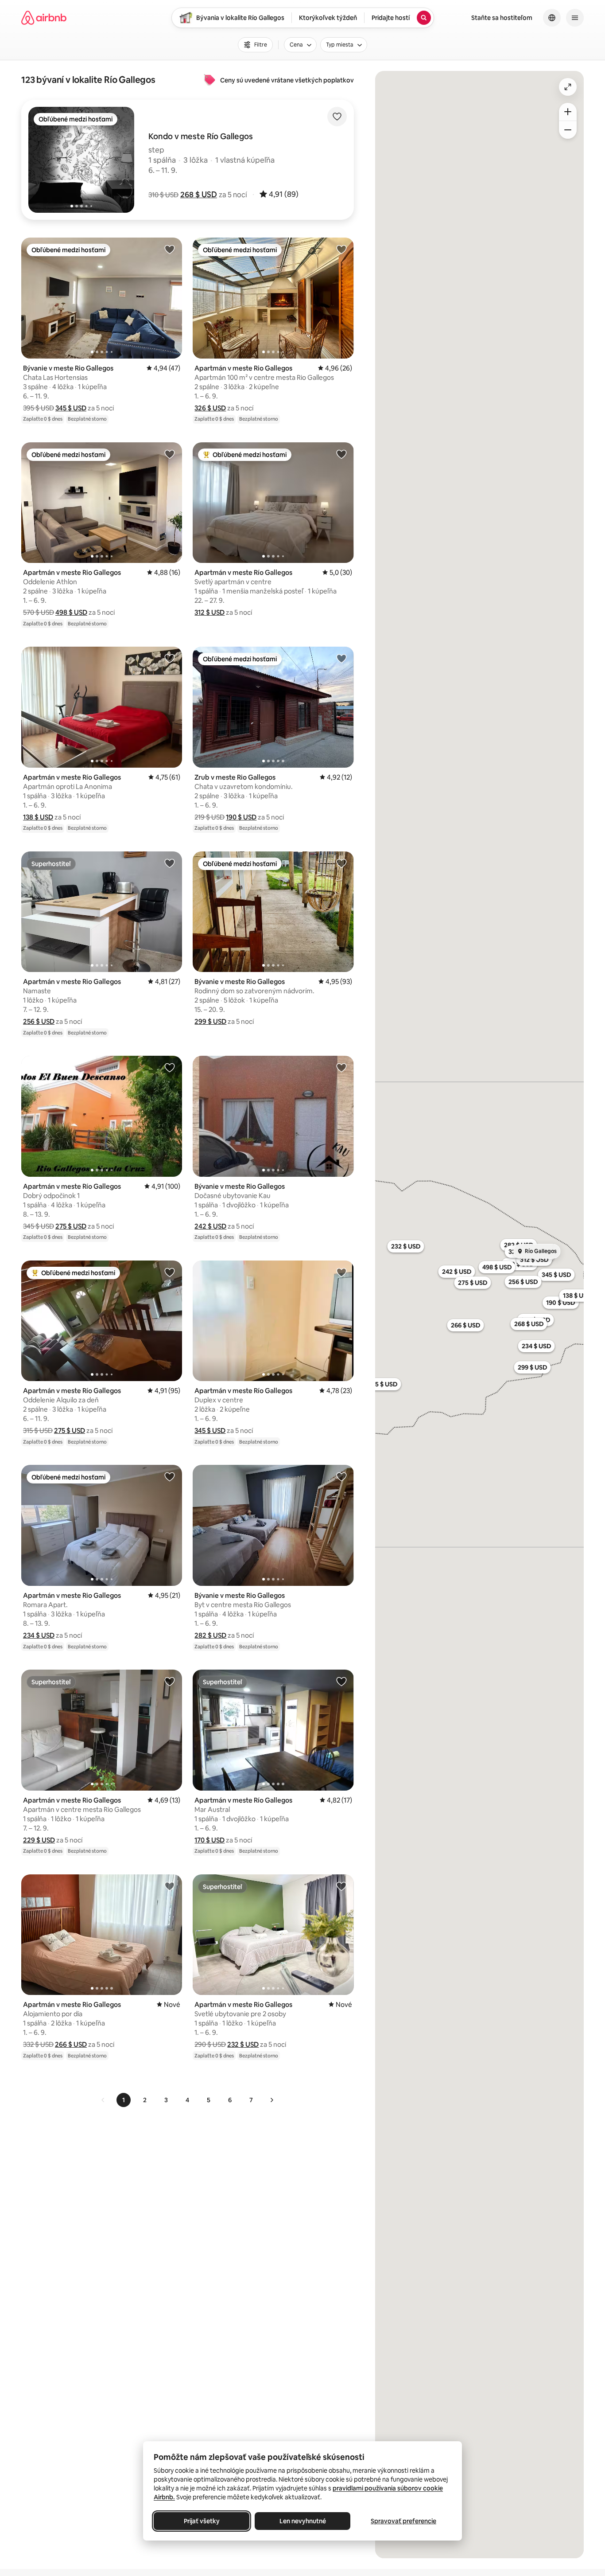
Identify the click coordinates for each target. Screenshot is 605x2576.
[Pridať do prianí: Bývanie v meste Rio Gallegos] (170, 249)
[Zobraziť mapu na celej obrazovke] (568, 87)
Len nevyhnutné (303, 2521)
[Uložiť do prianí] (337, 117)
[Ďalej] (271, 2100)
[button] (199, 195)
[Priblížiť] (568, 112)
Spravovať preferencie (403, 2521)
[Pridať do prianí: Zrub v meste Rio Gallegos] (341, 658)
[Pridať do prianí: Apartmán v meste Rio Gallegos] (341, 249)
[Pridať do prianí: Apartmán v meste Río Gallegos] (341, 454)
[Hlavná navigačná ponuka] (575, 18)
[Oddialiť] (568, 130)
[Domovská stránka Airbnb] (44, 18)
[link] (103, 2100)
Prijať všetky (202, 2521)
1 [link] (124, 2100)
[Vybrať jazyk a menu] (552, 18)
